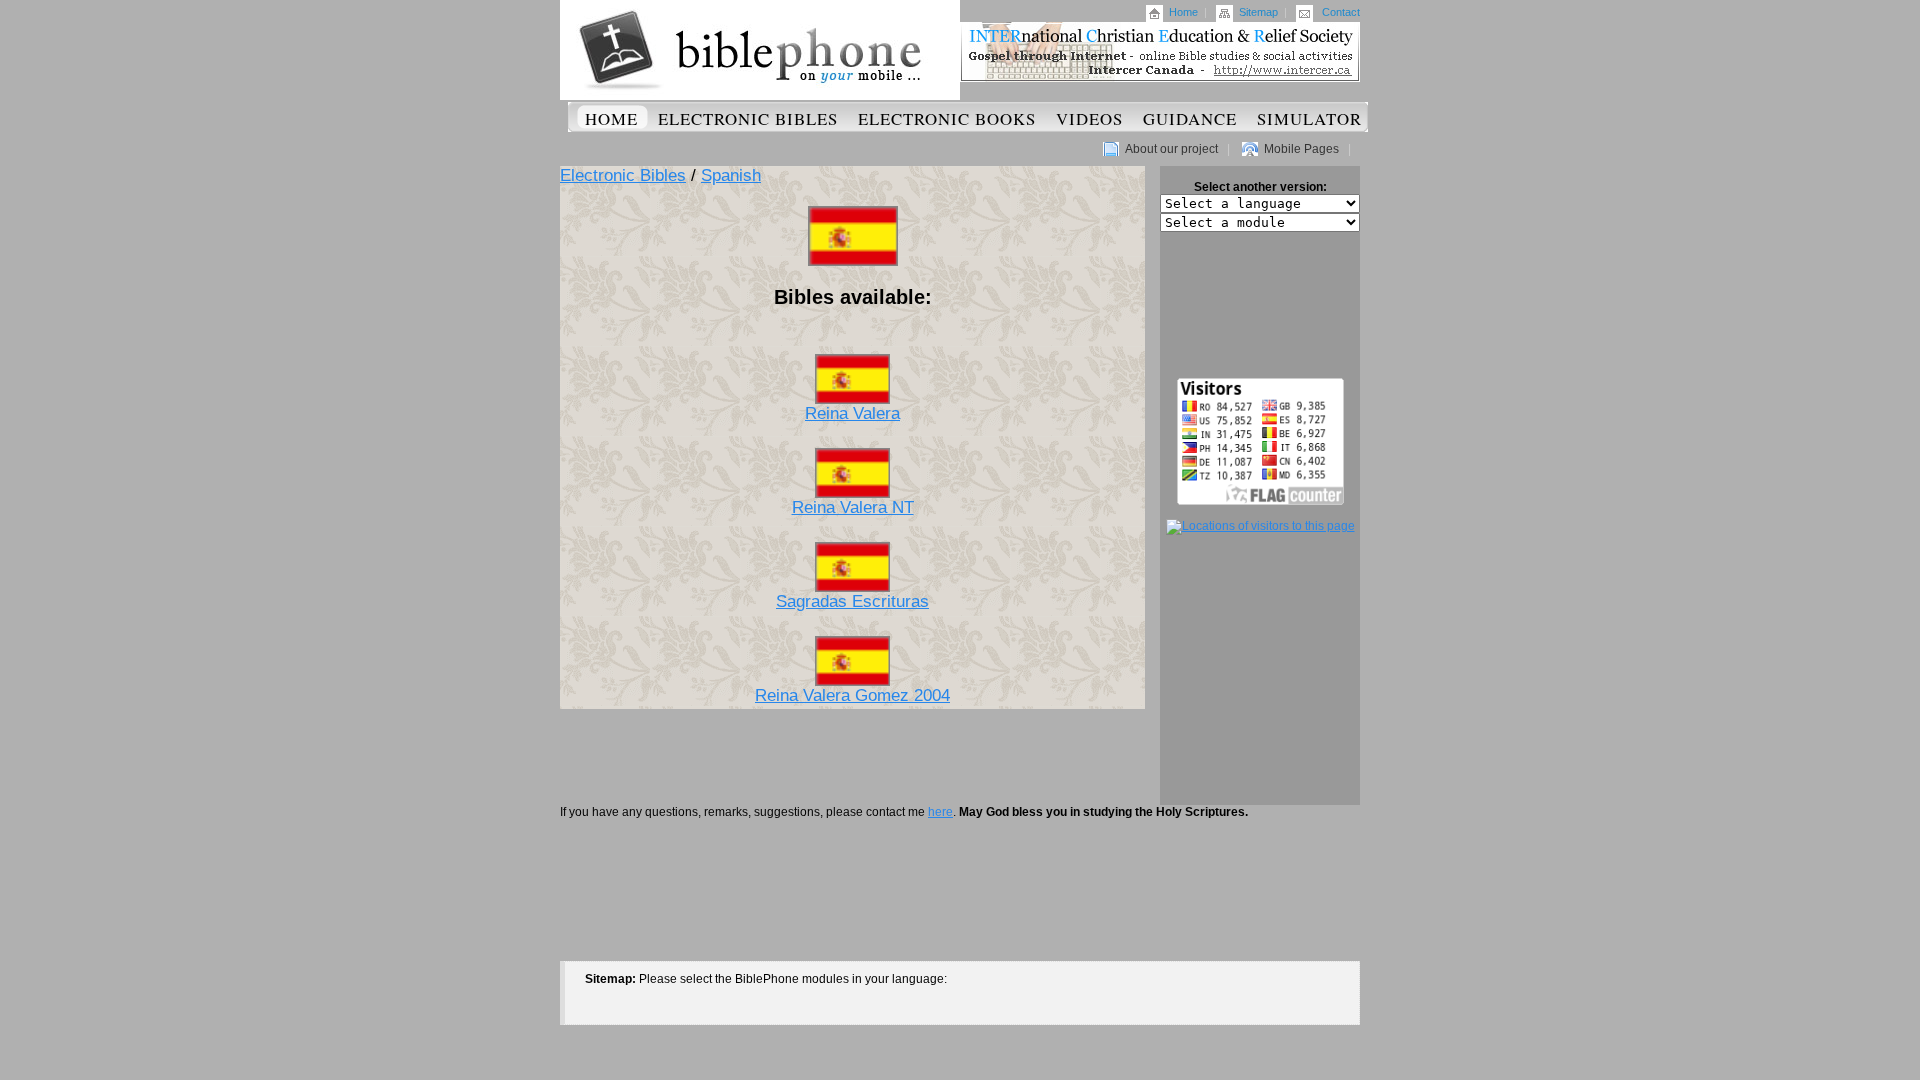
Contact (1341, 12)
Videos (1089, 118)
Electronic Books (947, 118)
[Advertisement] (1260, 305)
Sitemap (1258, 12)
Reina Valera (852, 413)
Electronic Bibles (748, 118)
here (940, 812)
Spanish (731, 175)
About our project (1171, 149)
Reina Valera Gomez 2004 (852, 695)
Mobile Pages (1301, 149)
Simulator (1309, 118)
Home (1183, 12)
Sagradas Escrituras (852, 601)
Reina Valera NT (853, 507)
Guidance (1190, 118)
